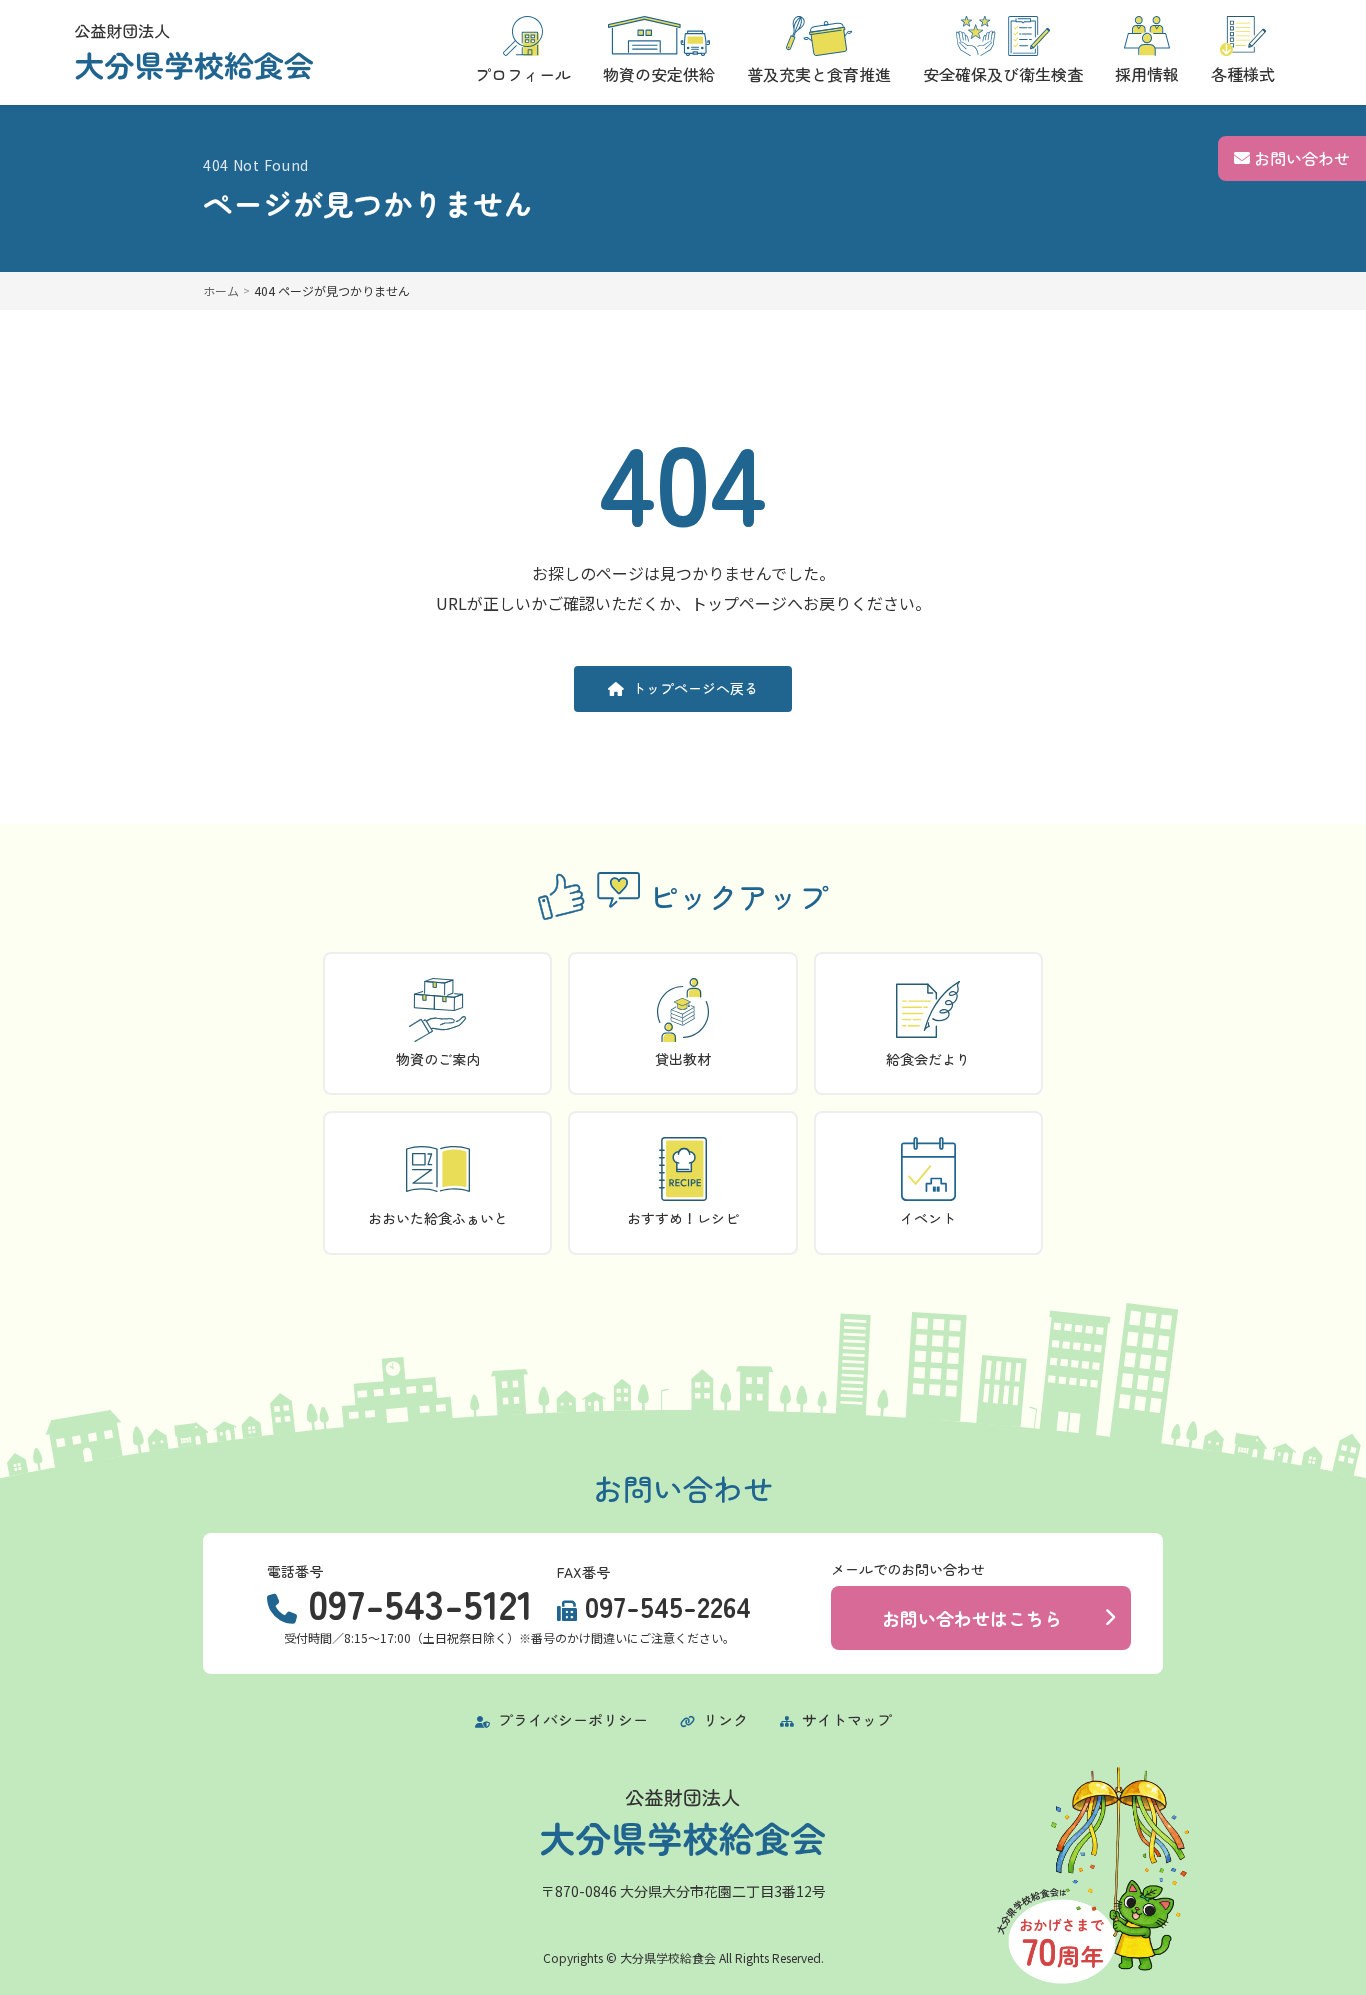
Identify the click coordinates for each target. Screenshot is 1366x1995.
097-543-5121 (420, 1603)
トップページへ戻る (695, 688)
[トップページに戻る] (194, 52)
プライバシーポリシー (571, 1719)
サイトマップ (845, 1719)
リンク (723, 1719)
